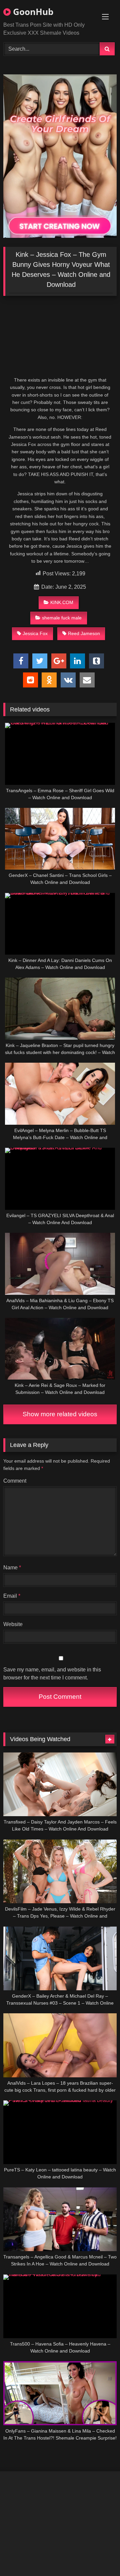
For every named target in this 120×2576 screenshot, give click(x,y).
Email (12, 1596)
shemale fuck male (62, 618)
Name (12, 1568)
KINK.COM (62, 602)
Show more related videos (60, 1414)
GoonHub (32, 12)
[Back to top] (99, 2556)
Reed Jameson (84, 633)
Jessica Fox (35, 633)
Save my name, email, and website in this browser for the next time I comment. (52, 1674)
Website (13, 1624)
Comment (15, 1481)
